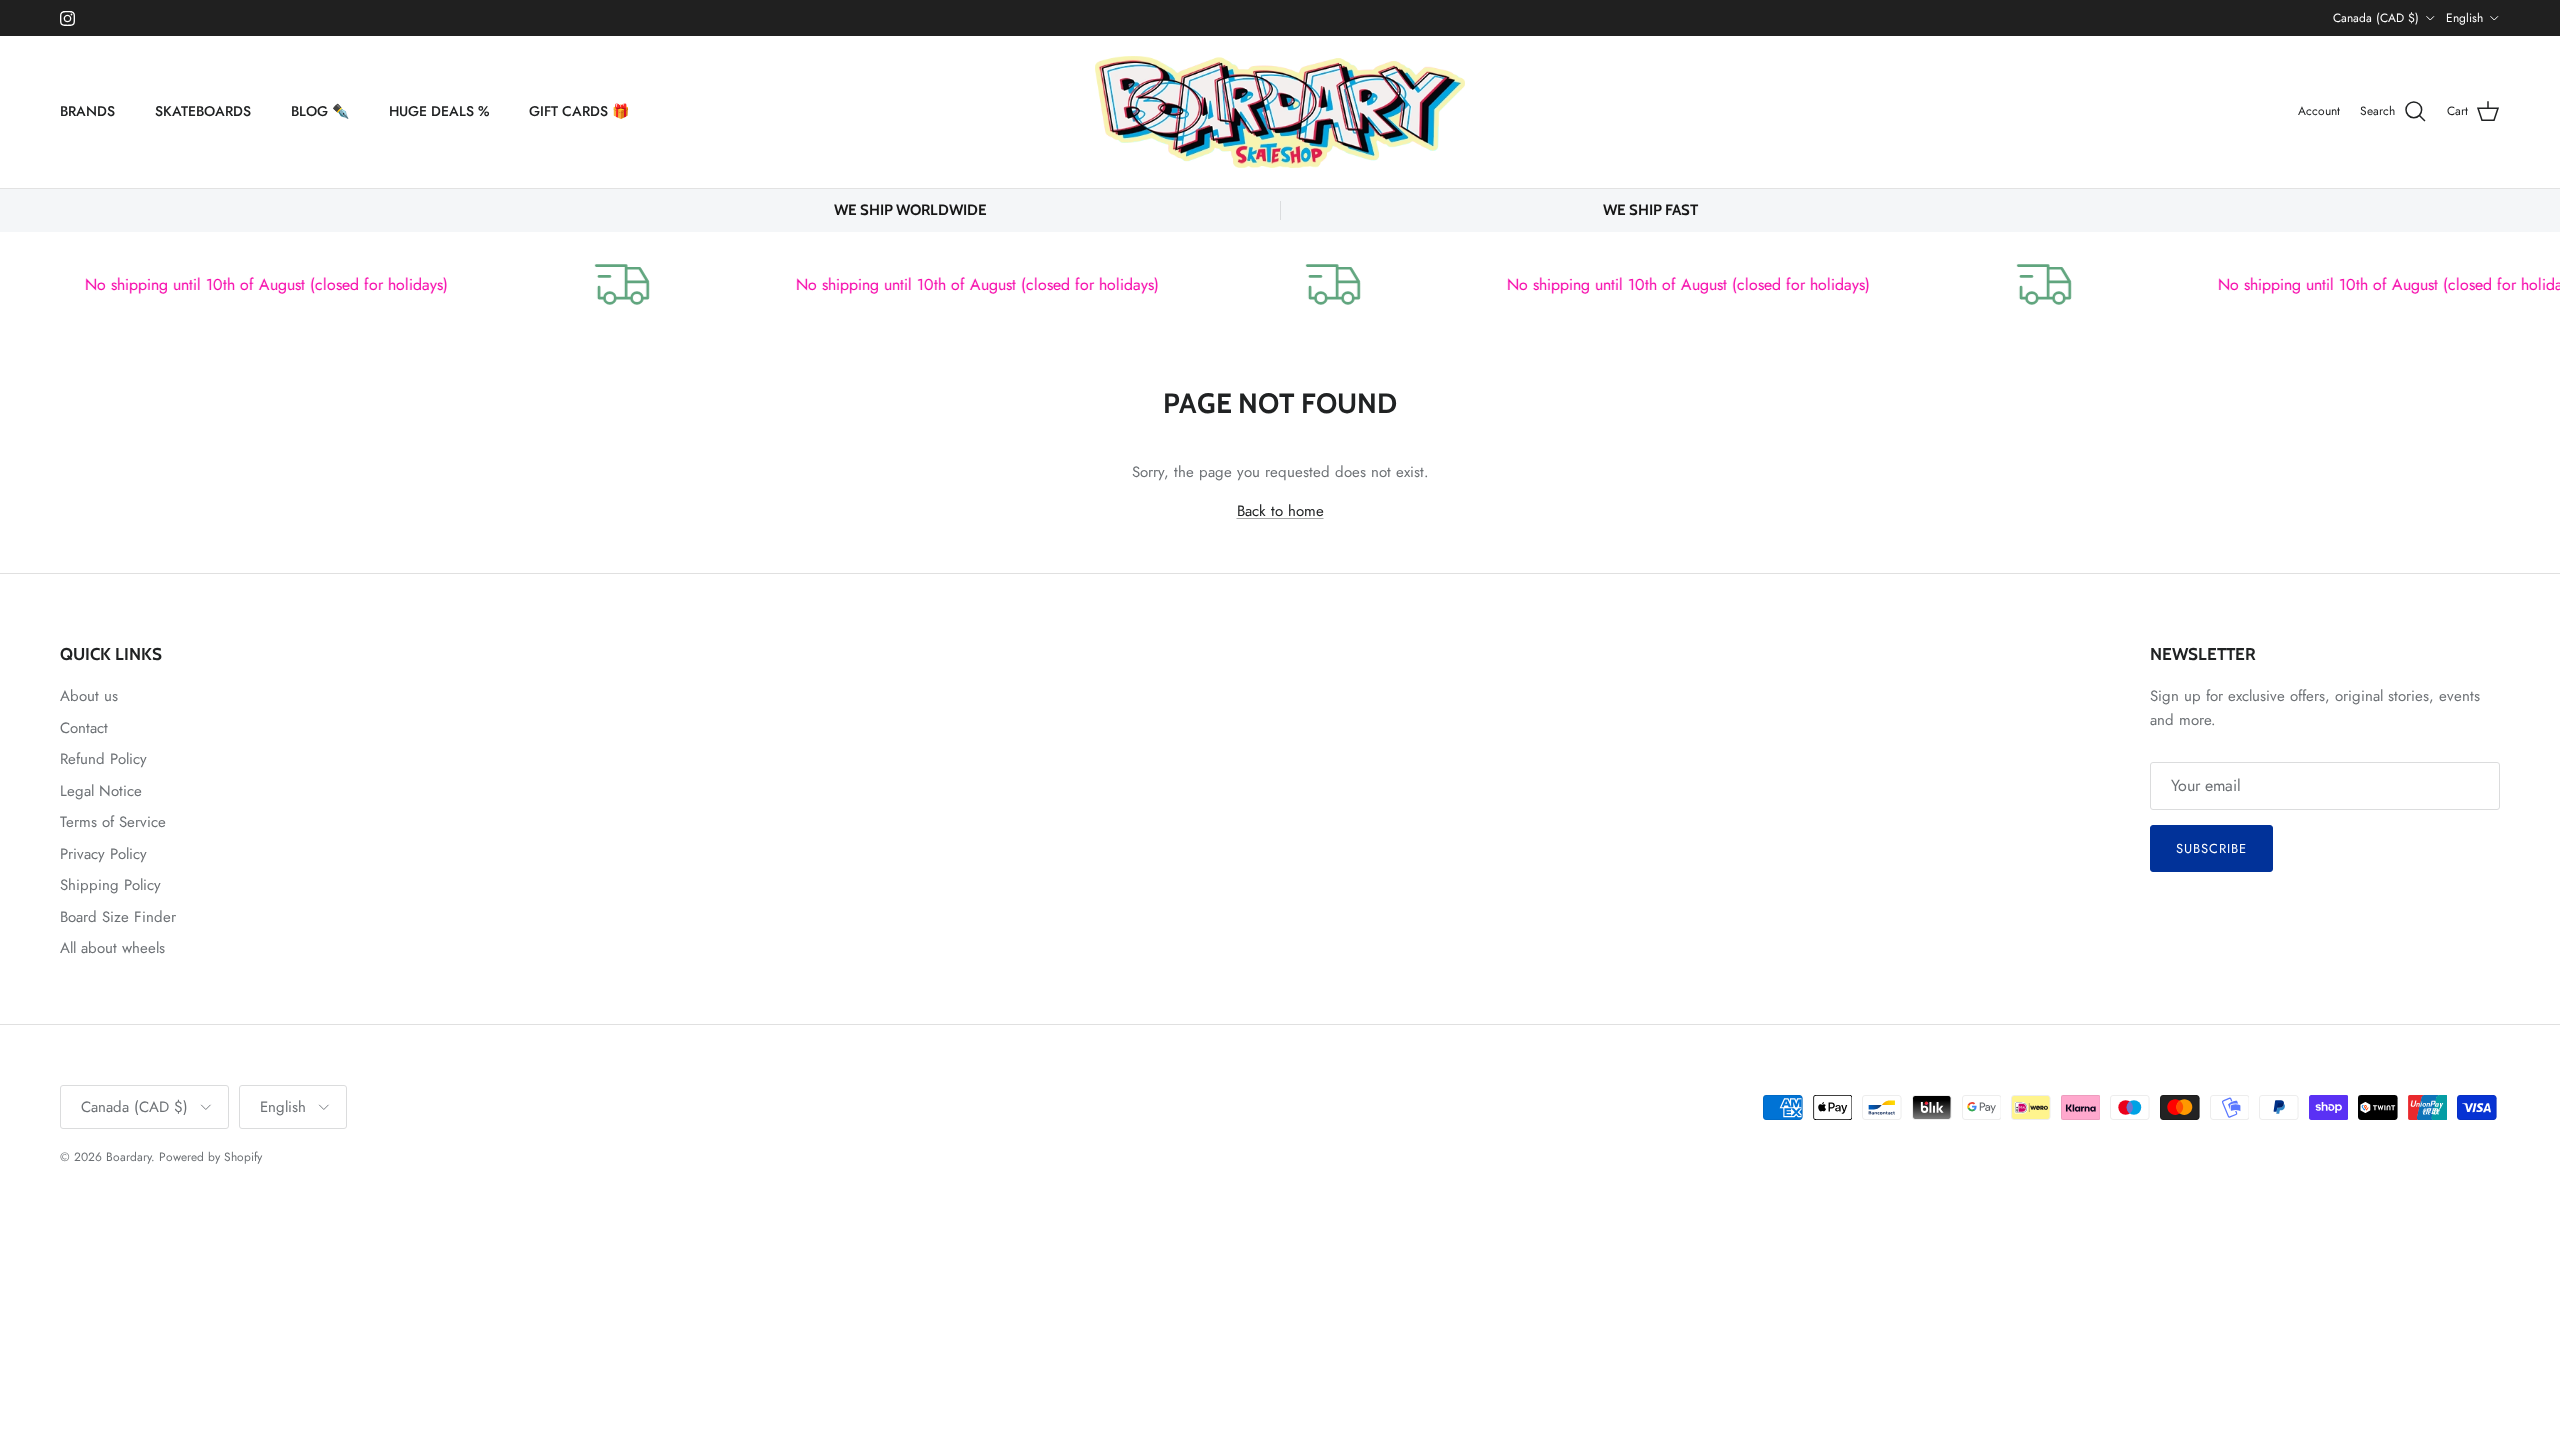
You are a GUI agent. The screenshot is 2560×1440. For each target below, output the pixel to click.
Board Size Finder (118, 917)
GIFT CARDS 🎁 (579, 111)
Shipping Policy (110, 885)
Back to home (1280, 511)
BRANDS (87, 111)
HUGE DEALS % (439, 111)
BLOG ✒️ (320, 111)
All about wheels (112, 948)
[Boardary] (1280, 112)
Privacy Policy (103, 854)
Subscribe (2211, 848)
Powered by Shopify (210, 1157)
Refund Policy (103, 759)
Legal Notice (101, 791)
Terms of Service (113, 822)
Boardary (128, 1157)
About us (89, 696)
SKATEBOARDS (203, 111)
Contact (84, 728)
